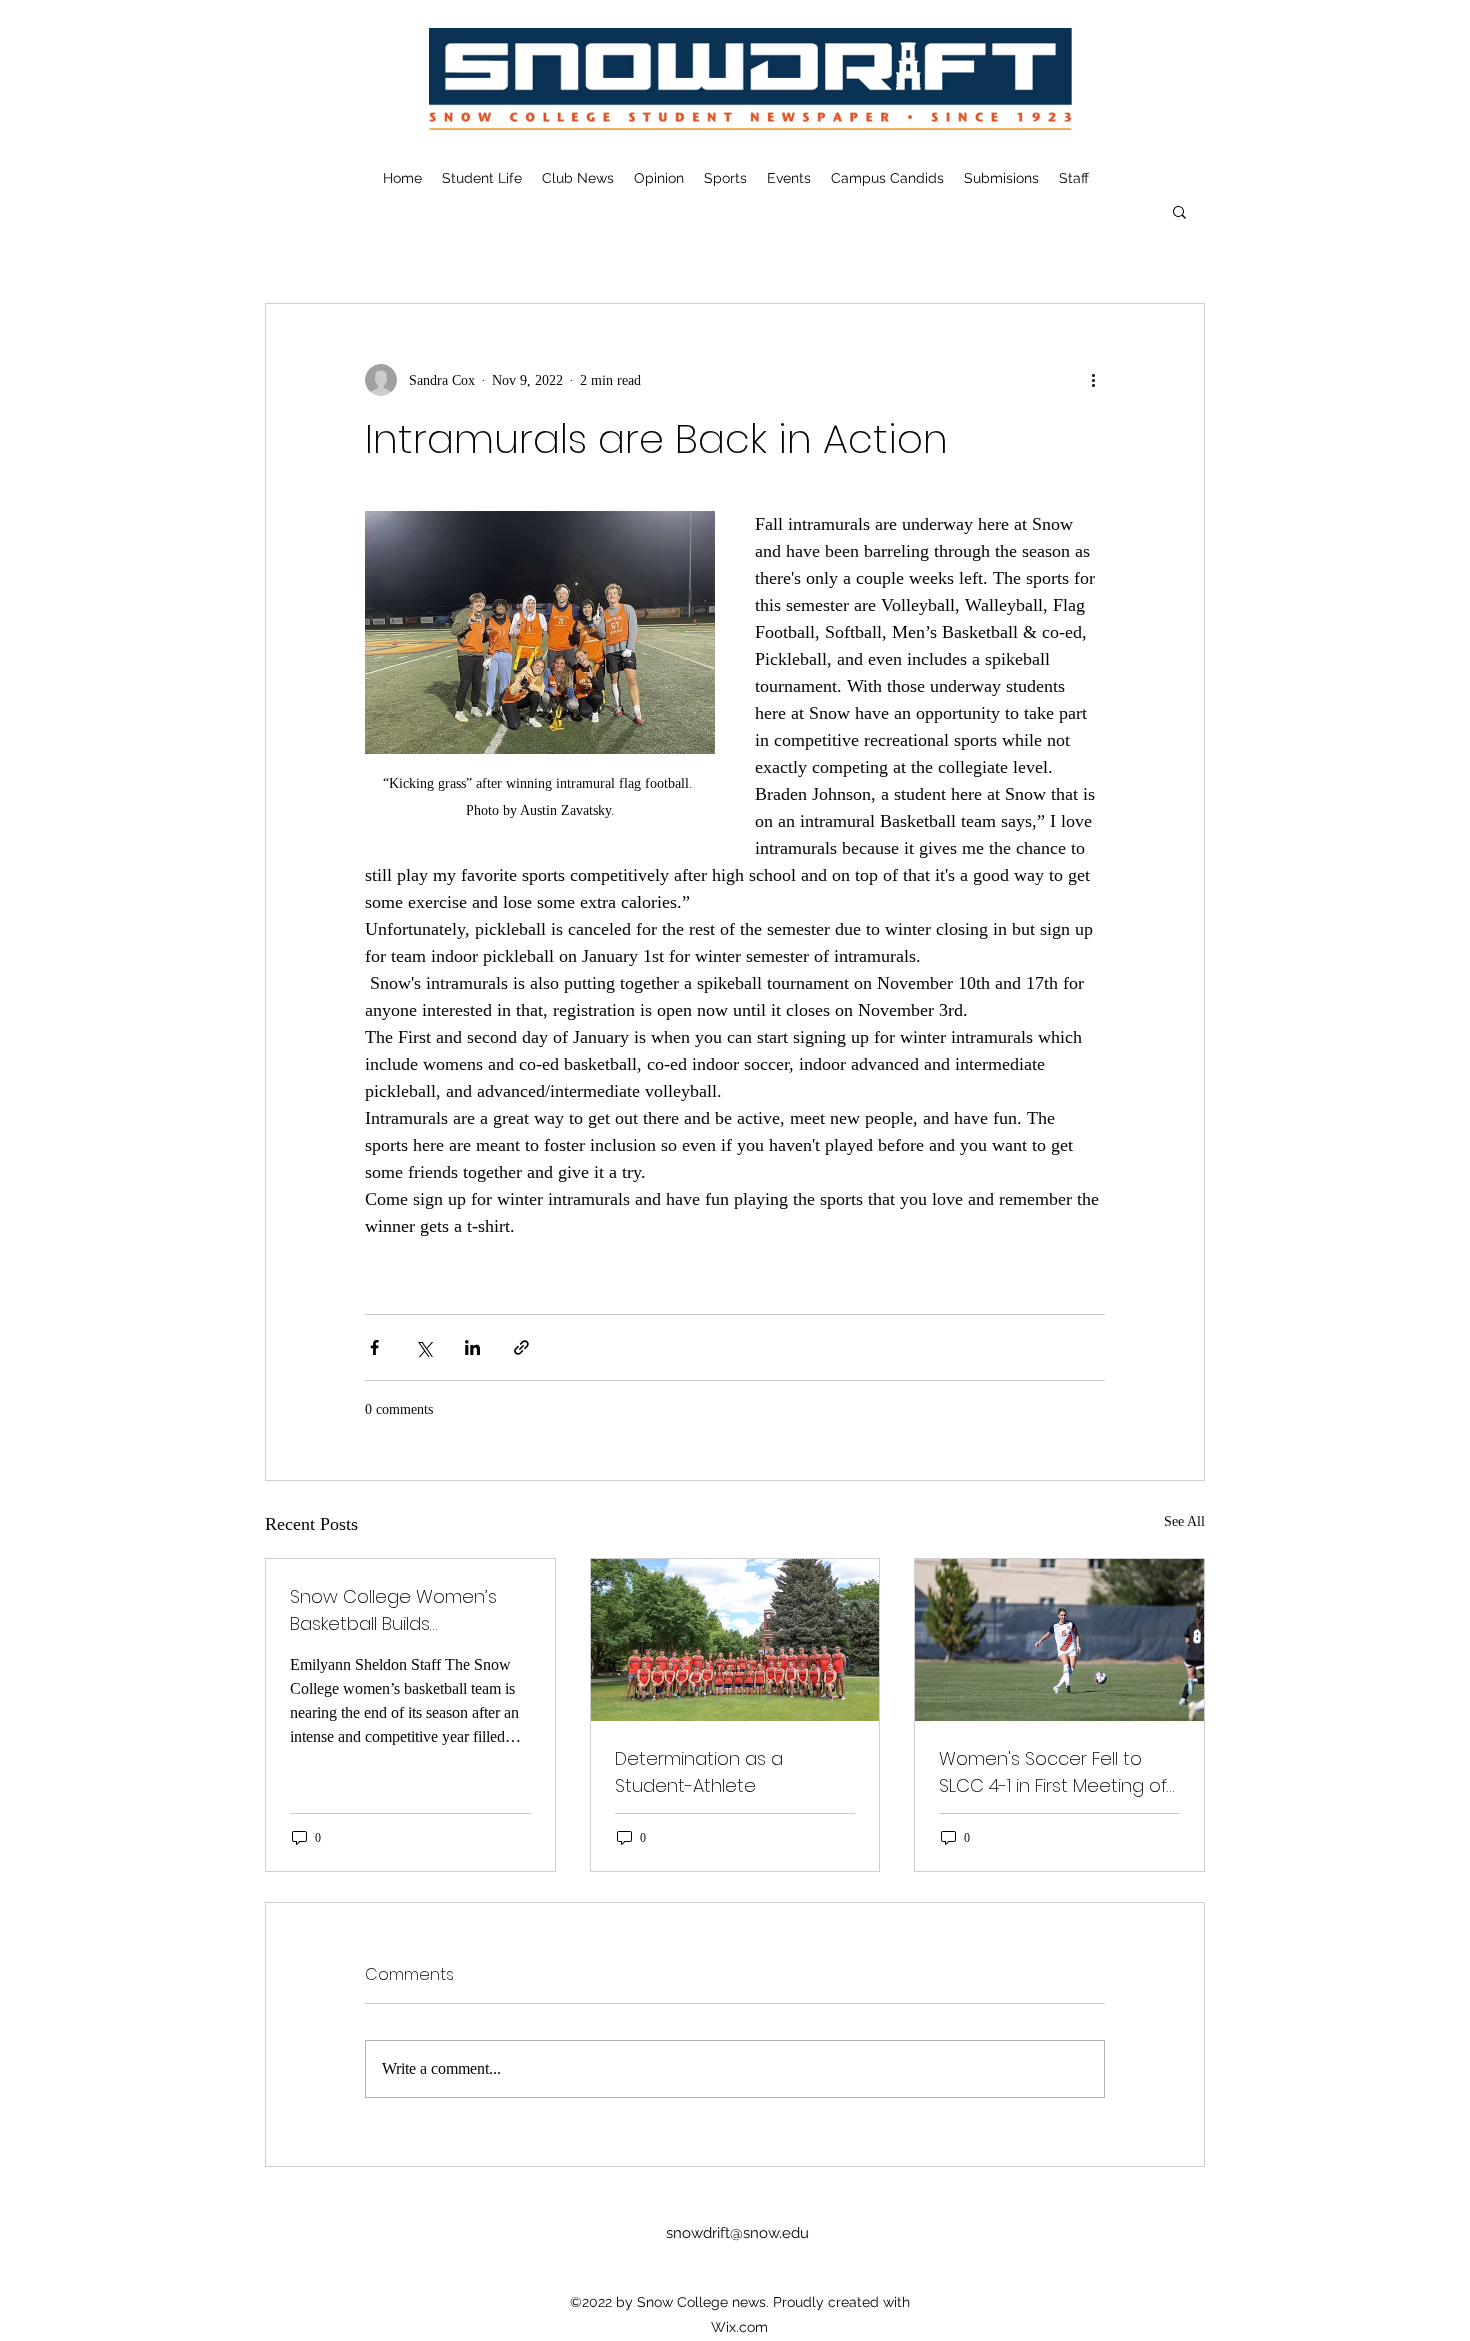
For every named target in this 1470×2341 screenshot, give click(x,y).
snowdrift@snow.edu (737, 2233)
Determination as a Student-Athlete (699, 1772)
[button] (1179, 211)
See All (1184, 1521)
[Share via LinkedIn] (472, 1347)
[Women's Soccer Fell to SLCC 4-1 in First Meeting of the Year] (1059, 1640)
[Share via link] (521, 1347)
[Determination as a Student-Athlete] (735, 1640)
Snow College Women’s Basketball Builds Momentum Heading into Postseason (398, 1610)
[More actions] (1093, 380)
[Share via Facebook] (374, 1347)
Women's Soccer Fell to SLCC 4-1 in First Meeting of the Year (1053, 1772)
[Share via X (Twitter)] (423, 1347)
